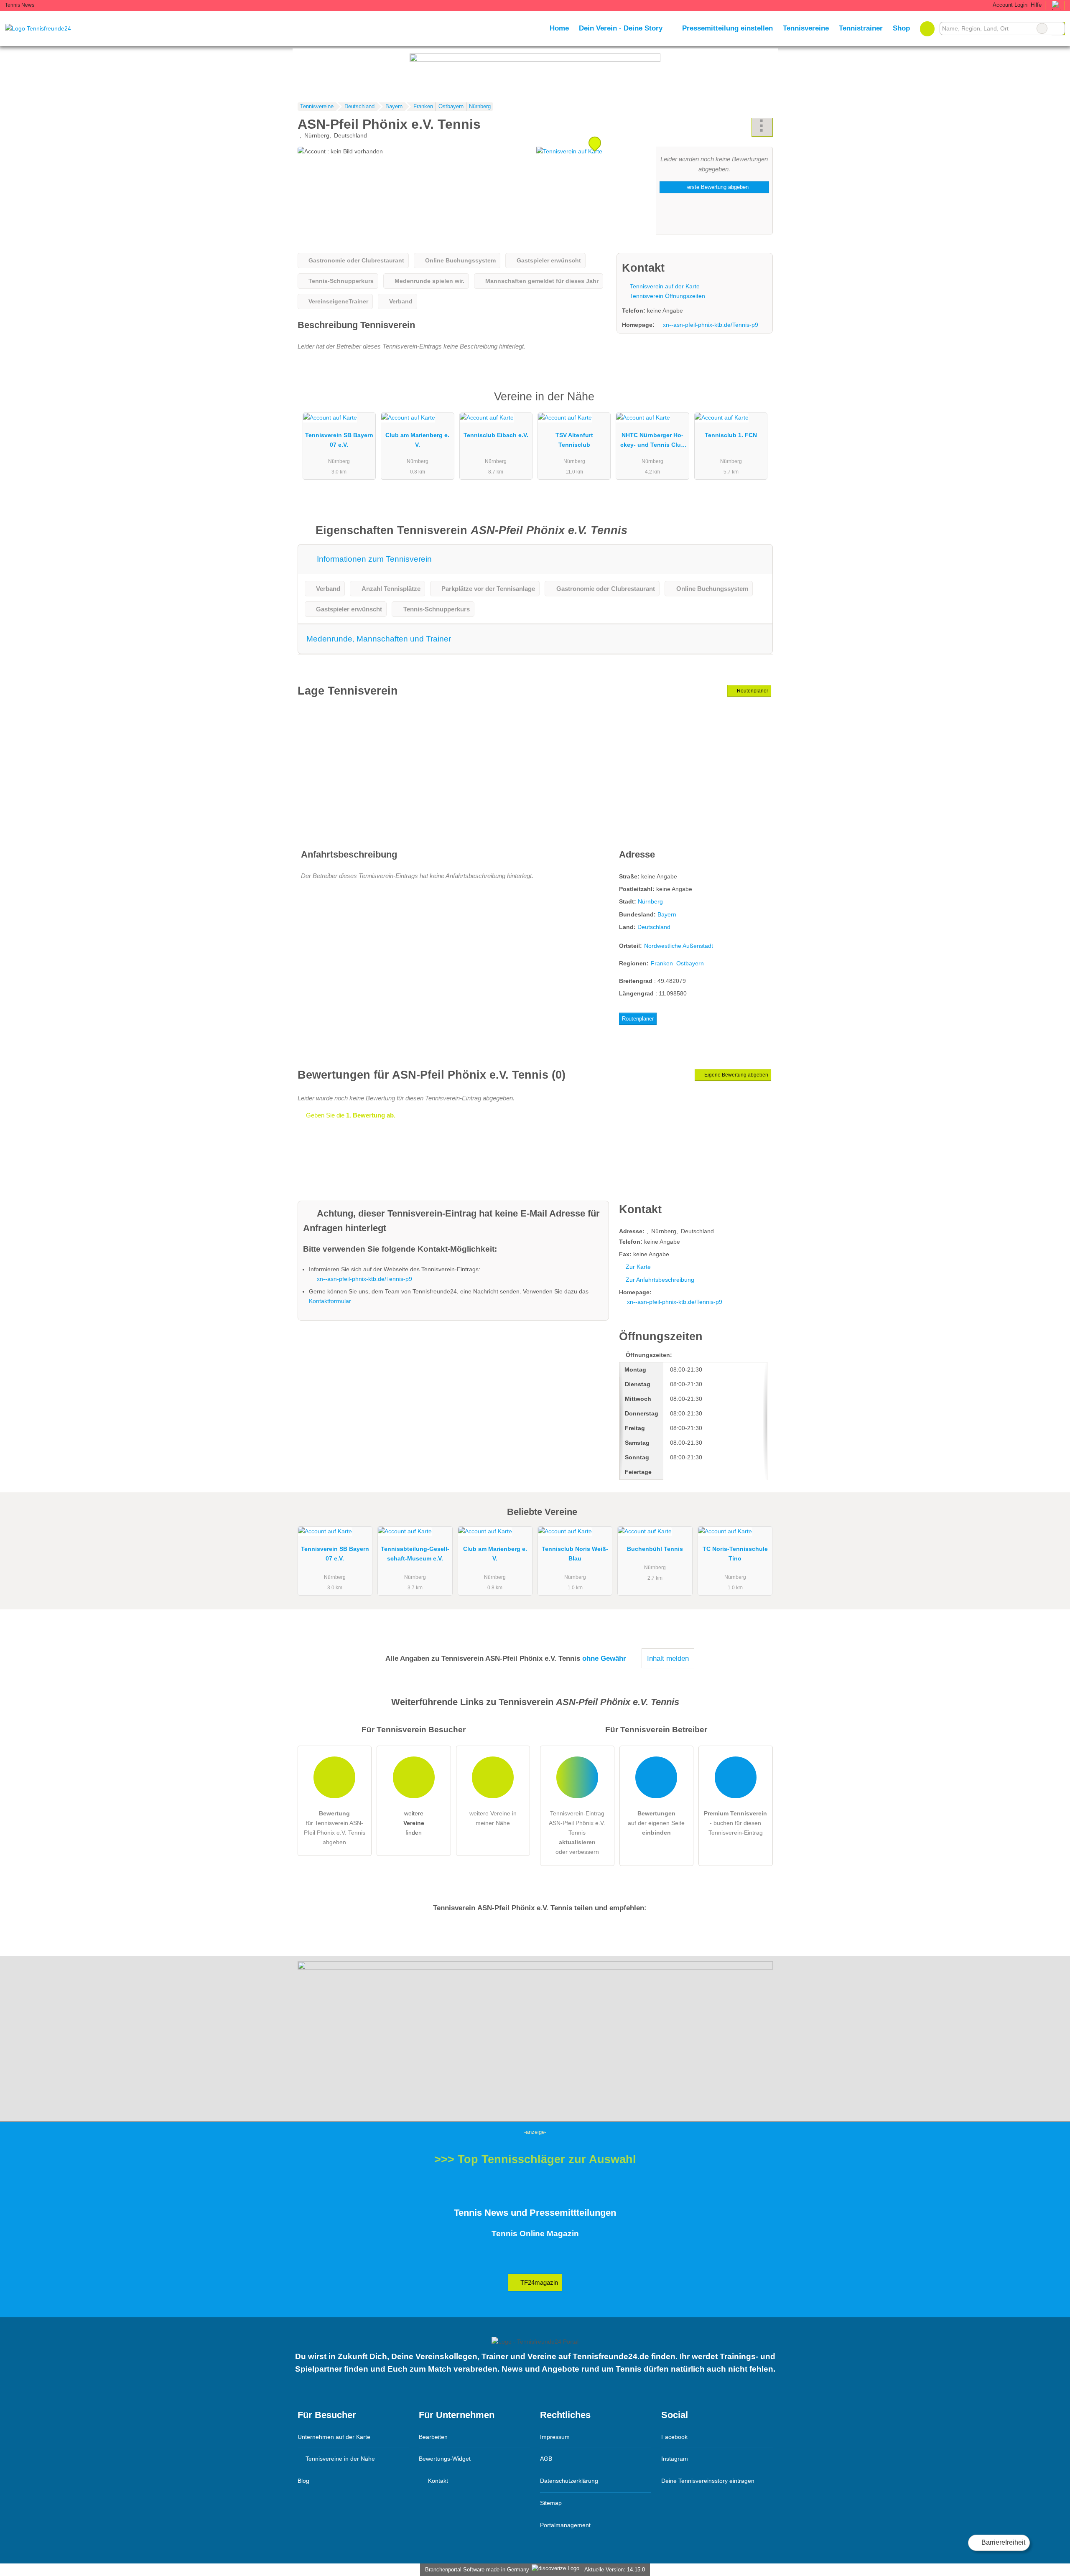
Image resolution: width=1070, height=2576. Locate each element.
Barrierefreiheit (1002, 2542)
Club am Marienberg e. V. (417, 440)
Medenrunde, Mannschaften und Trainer (379, 639)
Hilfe (1036, 5)
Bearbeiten (433, 2437)
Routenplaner (752, 691)
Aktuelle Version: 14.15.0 (615, 2570)
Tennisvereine (806, 28)
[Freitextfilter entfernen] (1042, 28)
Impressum (555, 2437)
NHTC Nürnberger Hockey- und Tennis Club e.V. (652, 442)
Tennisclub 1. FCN (731, 435)
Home (559, 28)
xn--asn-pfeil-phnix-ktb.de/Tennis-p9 (711, 325)
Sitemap (551, 2503)
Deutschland (654, 927)
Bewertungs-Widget (445, 2459)
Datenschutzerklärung (569, 2481)
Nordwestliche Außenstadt (679, 946)
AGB (546, 2459)
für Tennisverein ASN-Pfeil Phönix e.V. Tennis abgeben (335, 1828)
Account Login (1009, 5)
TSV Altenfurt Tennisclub (574, 440)
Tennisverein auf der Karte (664, 286)
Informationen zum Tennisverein (373, 559)
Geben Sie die (350, 1115)
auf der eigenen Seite (656, 1823)
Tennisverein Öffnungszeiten (667, 296)
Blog (303, 2481)
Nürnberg (650, 901)
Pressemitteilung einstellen (727, 28)
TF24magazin (538, 2282)
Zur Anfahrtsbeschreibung (660, 1280)
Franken (662, 963)
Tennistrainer (861, 28)
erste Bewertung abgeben (717, 187)
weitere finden (414, 1823)
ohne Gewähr (604, 1658)
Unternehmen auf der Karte (334, 2437)
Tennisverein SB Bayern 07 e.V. (339, 440)
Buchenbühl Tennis (655, 1549)
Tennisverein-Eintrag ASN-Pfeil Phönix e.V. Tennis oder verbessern (577, 1833)
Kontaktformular (330, 1301)
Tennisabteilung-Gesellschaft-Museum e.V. (415, 1554)
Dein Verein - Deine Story (621, 28)
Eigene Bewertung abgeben (736, 1075)
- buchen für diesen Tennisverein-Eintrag (735, 1823)
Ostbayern (690, 963)
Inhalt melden (668, 1658)
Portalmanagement (565, 2525)
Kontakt (437, 2481)
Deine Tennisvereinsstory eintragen (708, 2481)
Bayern (667, 914)
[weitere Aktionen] (762, 127)
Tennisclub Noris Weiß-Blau (575, 1554)
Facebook (674, 2437)
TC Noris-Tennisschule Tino (735, 1554)
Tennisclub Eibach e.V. (496, 435)
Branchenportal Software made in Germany (475, 2570)
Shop (901, 28)
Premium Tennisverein (756, 404)
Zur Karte (638, 1267)
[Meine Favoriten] (927, 28)
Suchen (1058, 28)
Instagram (675, 2459)
